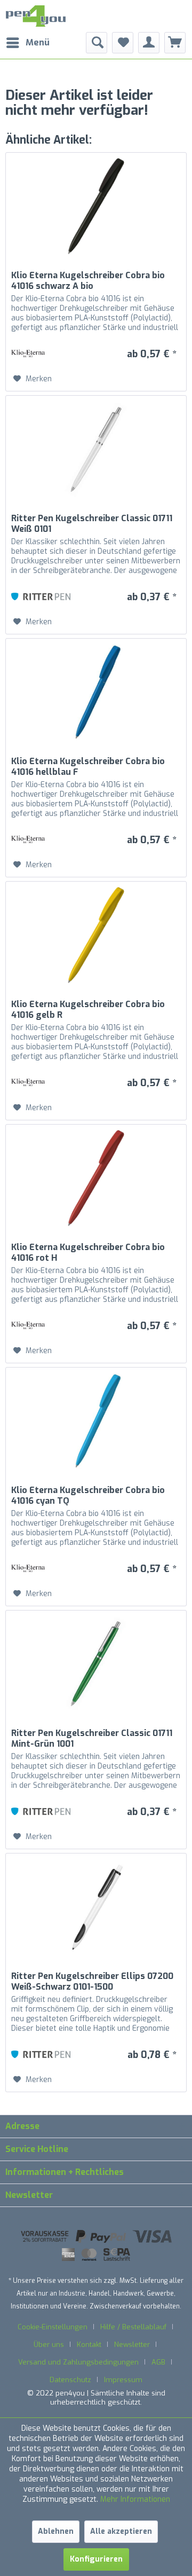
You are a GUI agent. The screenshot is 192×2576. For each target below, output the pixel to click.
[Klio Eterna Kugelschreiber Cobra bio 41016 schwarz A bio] (96, 206)
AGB (158, 2362)
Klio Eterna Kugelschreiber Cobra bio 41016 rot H (88, 1253)
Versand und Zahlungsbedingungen (78, 2362)
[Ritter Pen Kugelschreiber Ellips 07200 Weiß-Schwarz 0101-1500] (96, 1907)
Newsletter (132, 2345)
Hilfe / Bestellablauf (133, 2327)
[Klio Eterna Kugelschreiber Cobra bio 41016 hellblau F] (96, 692)
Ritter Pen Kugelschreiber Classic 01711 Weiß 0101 (92, 524)
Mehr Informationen (135, 2499)
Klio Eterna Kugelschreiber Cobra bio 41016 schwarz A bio (88, 281)
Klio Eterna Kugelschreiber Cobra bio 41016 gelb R (88, 1010)
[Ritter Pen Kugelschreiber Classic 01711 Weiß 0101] (96, 449)
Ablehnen (56, 2531)
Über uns (49, 2345)
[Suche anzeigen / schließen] (97, 43)
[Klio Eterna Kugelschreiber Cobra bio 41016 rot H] (96, 1178)
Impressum (123, 2380)
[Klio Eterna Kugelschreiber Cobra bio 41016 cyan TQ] (96, 1421)
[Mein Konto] (149, 43)
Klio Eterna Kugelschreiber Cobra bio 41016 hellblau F (88, 767)
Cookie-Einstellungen (53, 2327)
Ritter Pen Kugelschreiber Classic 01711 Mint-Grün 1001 (92, 1739)
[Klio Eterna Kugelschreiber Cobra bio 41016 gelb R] (96, 935)
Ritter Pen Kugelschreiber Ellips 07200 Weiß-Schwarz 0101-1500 (92, 1982)
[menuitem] (27, 43)
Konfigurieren (96, 2559)
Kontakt (89, 2345)
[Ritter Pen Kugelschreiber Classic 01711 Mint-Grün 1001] (96, 1664)
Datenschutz (70, 2380)
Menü (38, 42)
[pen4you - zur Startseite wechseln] (36, 16)
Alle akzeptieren (121, 2531)
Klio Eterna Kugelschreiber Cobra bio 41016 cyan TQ (88, 1496)
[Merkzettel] (123, 43)
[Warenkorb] (175, 43)
